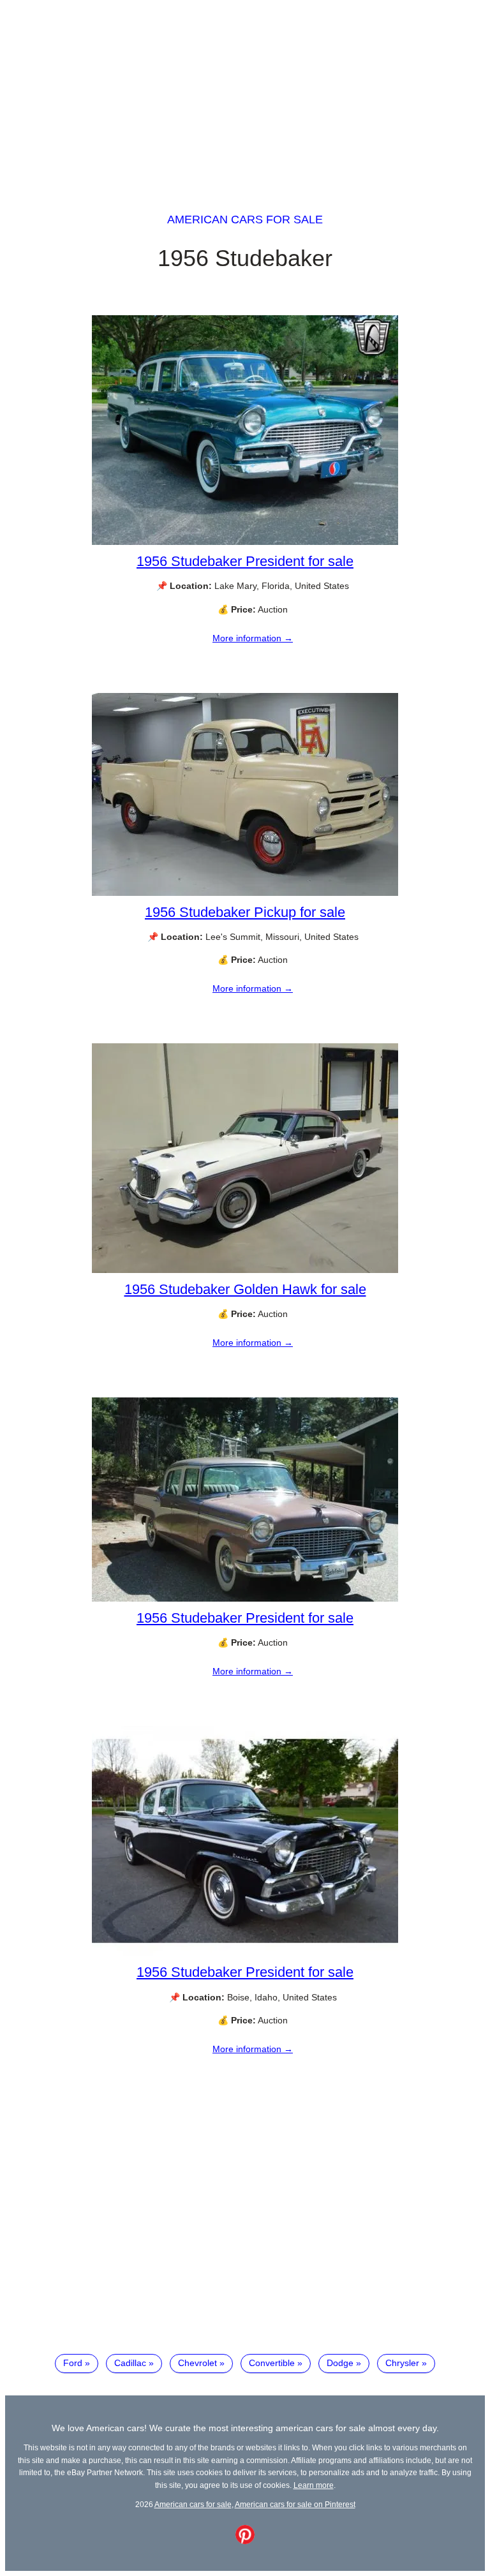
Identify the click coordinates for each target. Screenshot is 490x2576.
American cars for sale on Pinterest (295, 2504)
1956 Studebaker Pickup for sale (245, 912)
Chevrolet (197, 2363)
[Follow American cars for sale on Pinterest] (245, 2541)
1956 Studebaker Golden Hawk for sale (245, 1289)
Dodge (340, 2363)
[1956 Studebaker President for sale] (245, 542)
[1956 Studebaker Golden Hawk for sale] (245, 1270)
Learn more (314, 2485)
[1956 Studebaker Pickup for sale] (245, 893)
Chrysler (402, 2363)
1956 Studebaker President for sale (245, 561)
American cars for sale (245, 220)
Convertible (272, 2363)
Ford (73, 2363)
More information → (253, 638)
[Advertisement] (245, 94)
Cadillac (130, 2363)
